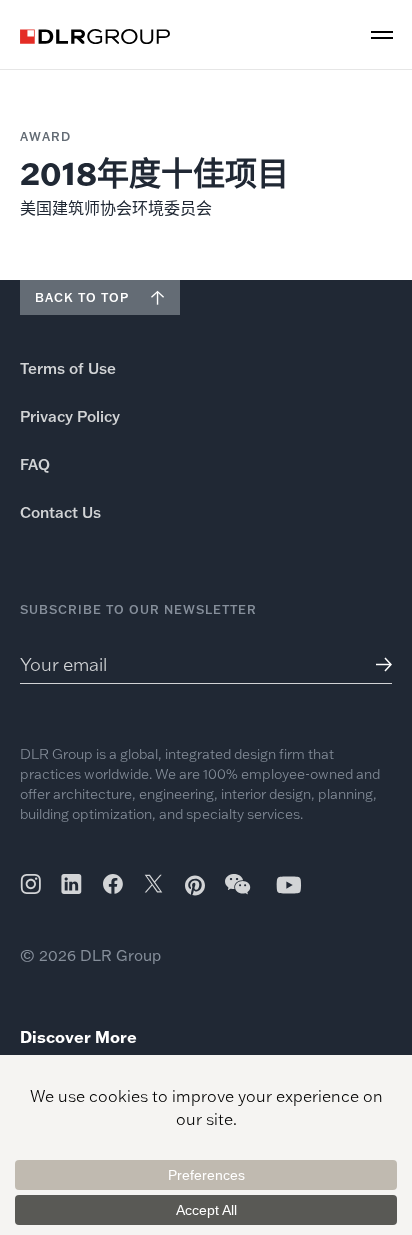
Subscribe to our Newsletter (138, 609)
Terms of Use (68, 368)
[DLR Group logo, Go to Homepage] (95, 36)
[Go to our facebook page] (113, 884)
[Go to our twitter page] (153, 886)
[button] (382, 35)
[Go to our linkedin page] (71, 884)
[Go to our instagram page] (30, 884)
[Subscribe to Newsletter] (376, 664)
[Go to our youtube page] (289, 884)
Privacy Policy (70, 416)
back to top (82, 297)
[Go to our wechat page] (239, 894)
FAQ (35, 464)
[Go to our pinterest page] (195, 885)
